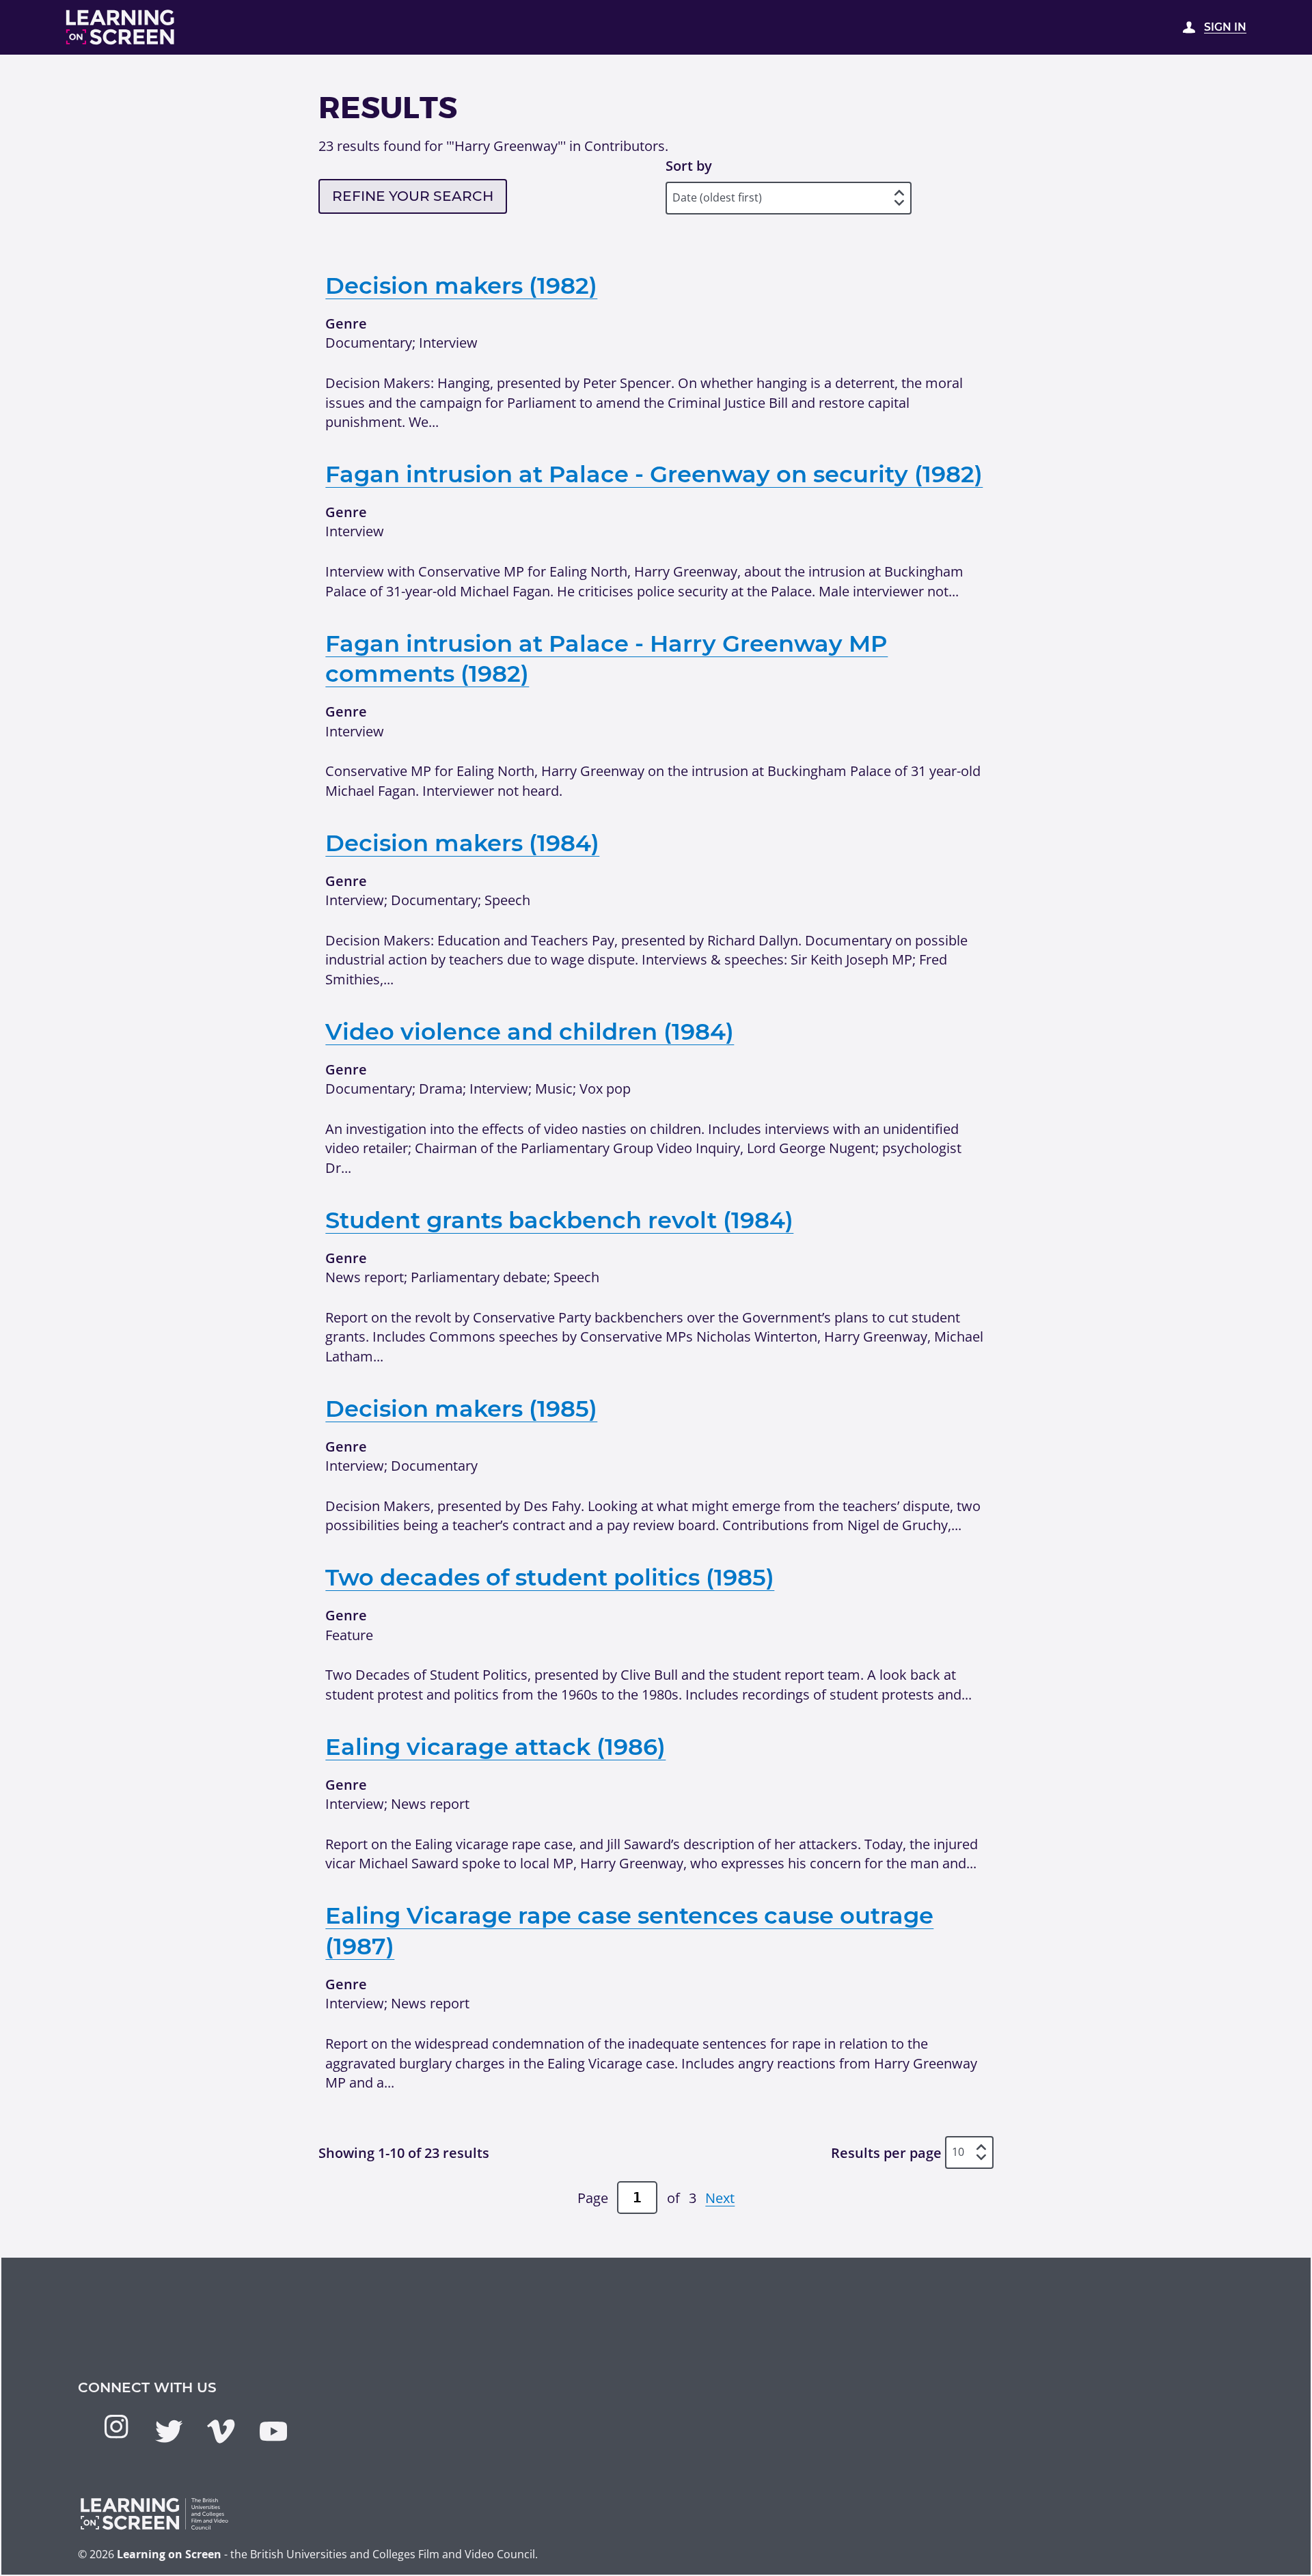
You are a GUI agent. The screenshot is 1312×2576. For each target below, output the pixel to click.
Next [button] (720, 2198)
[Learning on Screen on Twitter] (169, 2431)
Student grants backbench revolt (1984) (559, 1220)
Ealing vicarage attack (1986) (495, 1746)
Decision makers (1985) (461, 1408)
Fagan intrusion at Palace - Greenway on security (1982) (654, 474)
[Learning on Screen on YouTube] (273, 2431)
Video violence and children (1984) (530, 1031)
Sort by (689, 165)
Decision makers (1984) (462, 843)
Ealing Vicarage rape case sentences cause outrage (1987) (629, 1930)
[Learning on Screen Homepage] (121, 27)
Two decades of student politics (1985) (550, 1577)
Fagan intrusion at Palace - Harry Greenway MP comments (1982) (606, 659)
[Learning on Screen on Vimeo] (221, 2431)
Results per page (886, 2152)
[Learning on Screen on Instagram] (116, 2426)
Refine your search (413, 196)
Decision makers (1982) (461, 285)
